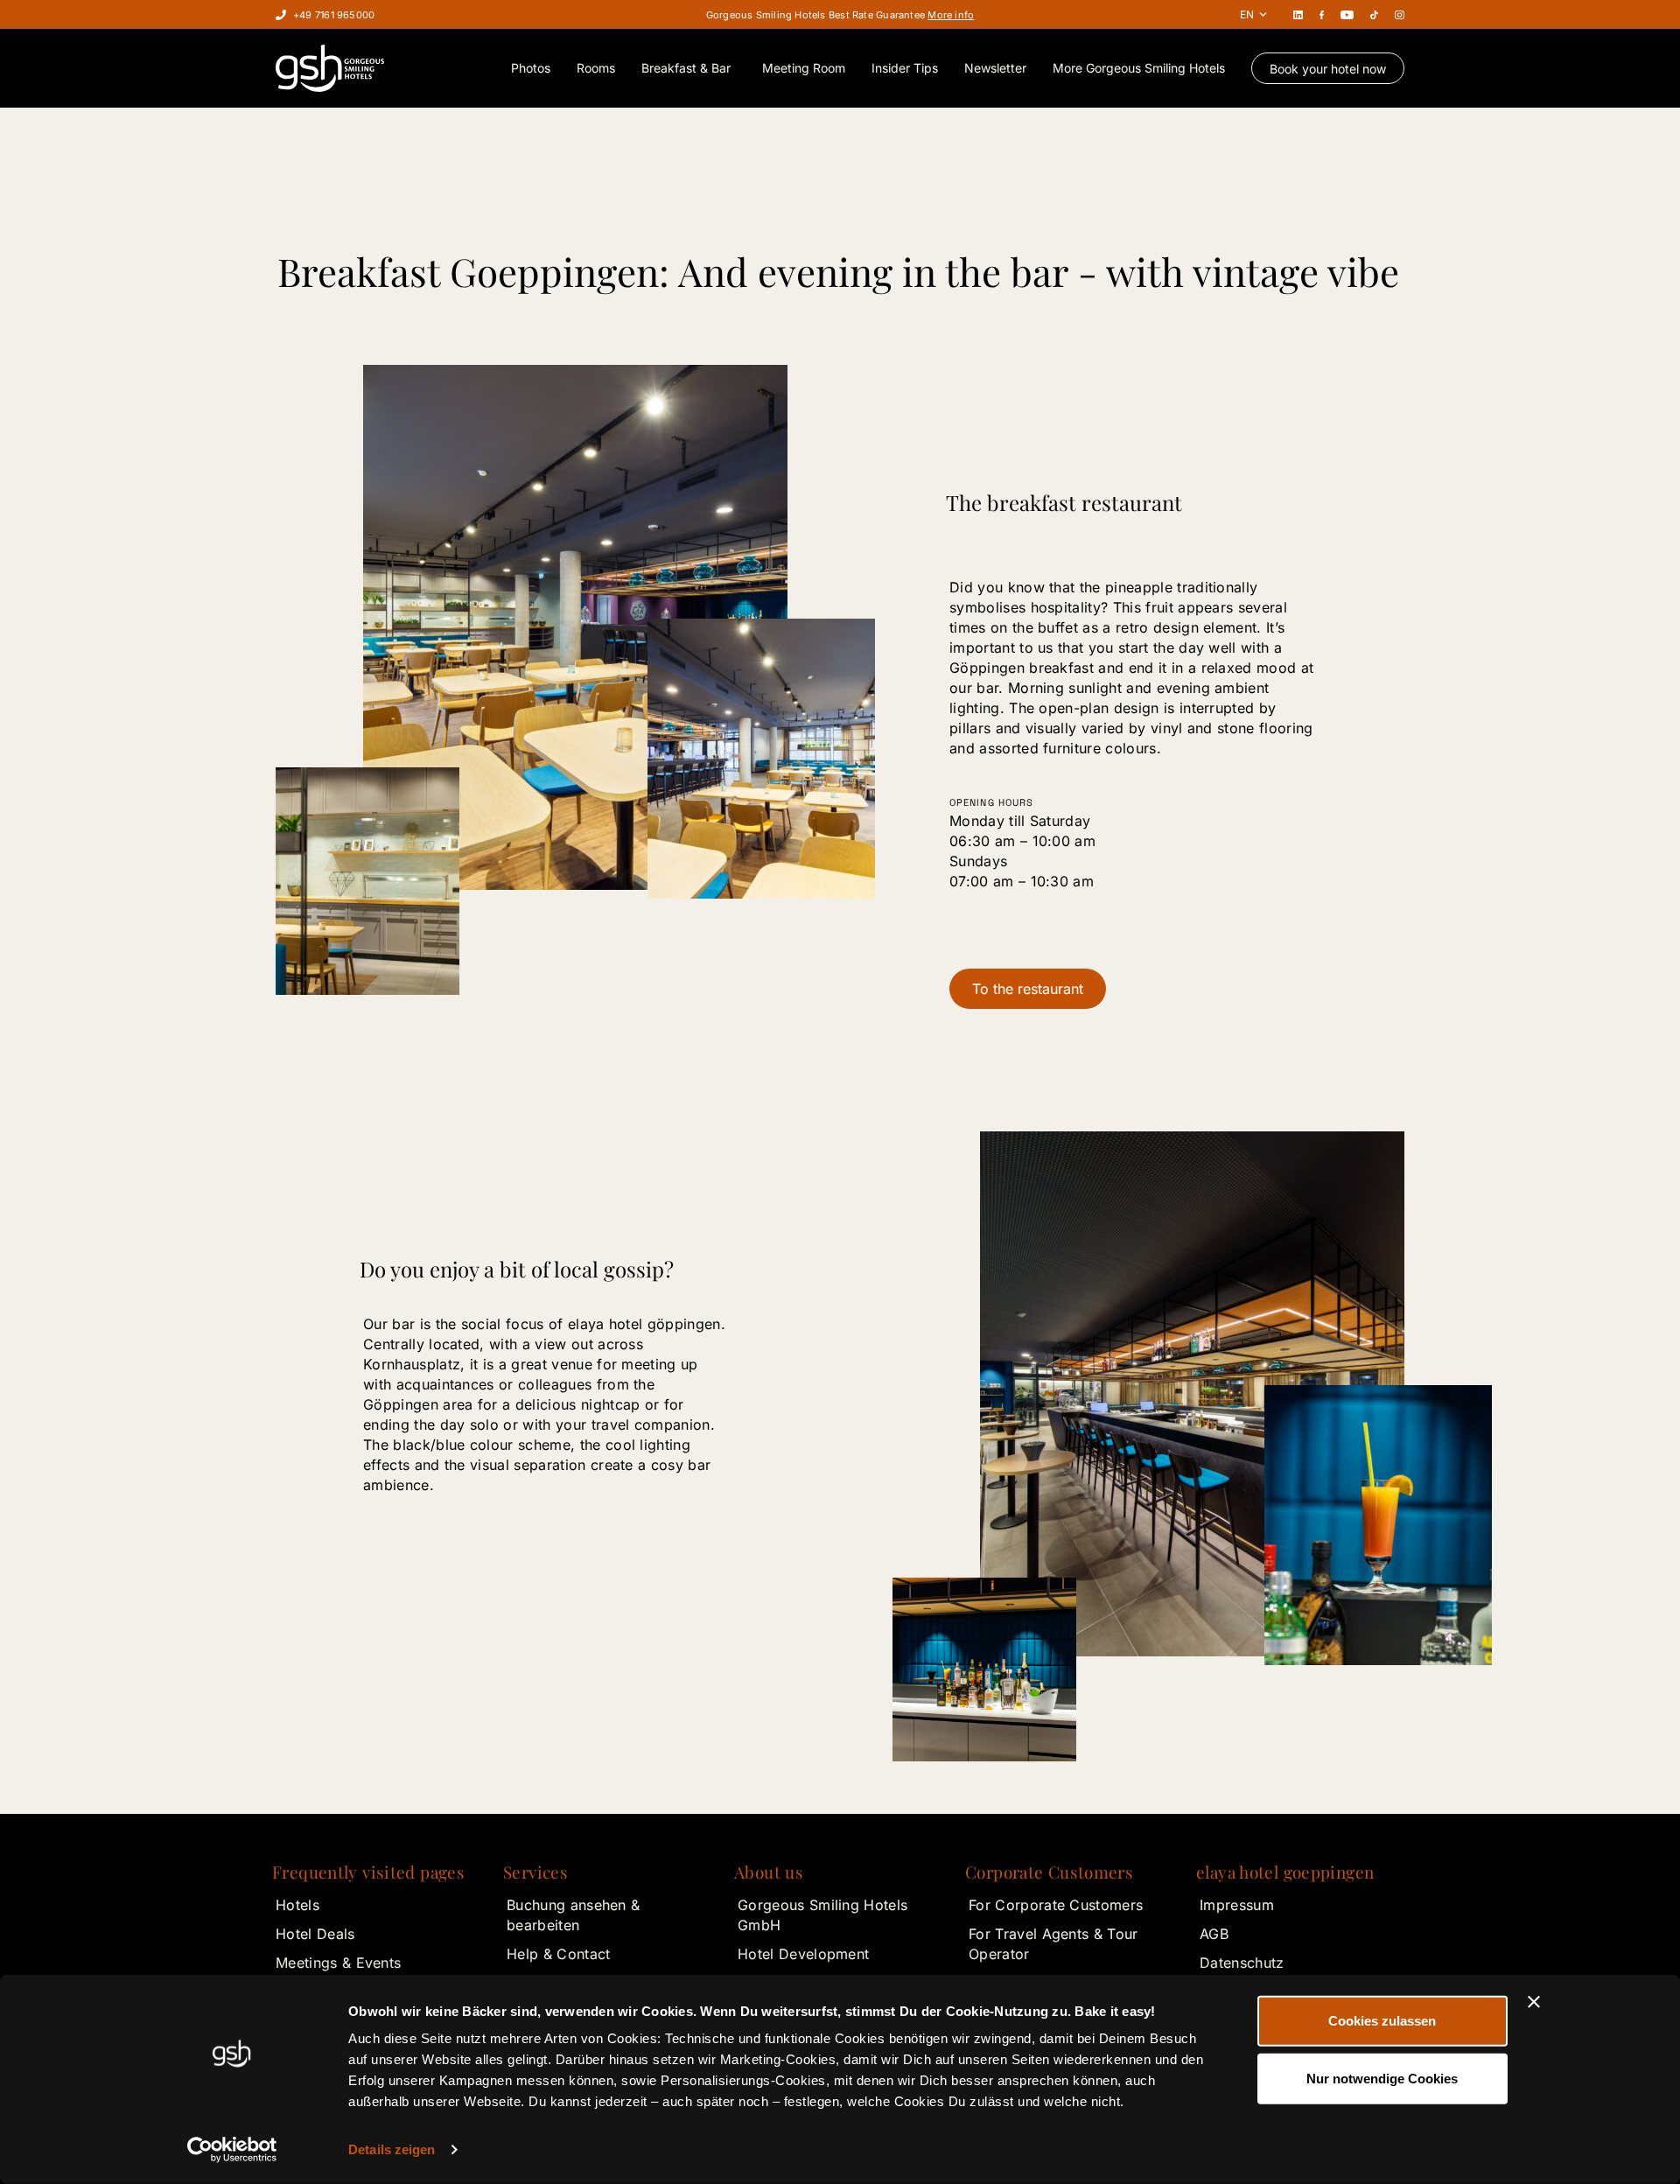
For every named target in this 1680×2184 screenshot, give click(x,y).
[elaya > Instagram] (1400, 14)
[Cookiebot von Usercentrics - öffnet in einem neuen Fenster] (232, 2150)
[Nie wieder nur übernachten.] (330, 68)
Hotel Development (803, 1954)
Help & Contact (558, 1954)
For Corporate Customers (1056, 1905)
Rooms (596, 68)
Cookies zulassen (1382, 2021)
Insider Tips (905, 68)
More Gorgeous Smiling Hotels (1139, 68)
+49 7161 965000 (334, 15)
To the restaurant (1028, 989)
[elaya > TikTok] (1374, 14)
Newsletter (995, 68)
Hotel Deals (315, 1934)
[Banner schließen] (1534, 2002)
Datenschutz (1242, 1963)
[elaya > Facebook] (1322, 14)
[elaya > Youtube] (1347, 14)
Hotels (297, 1905)
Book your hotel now (1328, 69)
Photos (531, 68)
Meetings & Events (338, 1963)
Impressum (1237, 1905)
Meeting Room (804, 68)
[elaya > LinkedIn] (1298, 14)
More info (951, 15)
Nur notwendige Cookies (1382, 2078)
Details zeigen (392, 2149)
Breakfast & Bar (686, 68)
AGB (1214, 1934)
